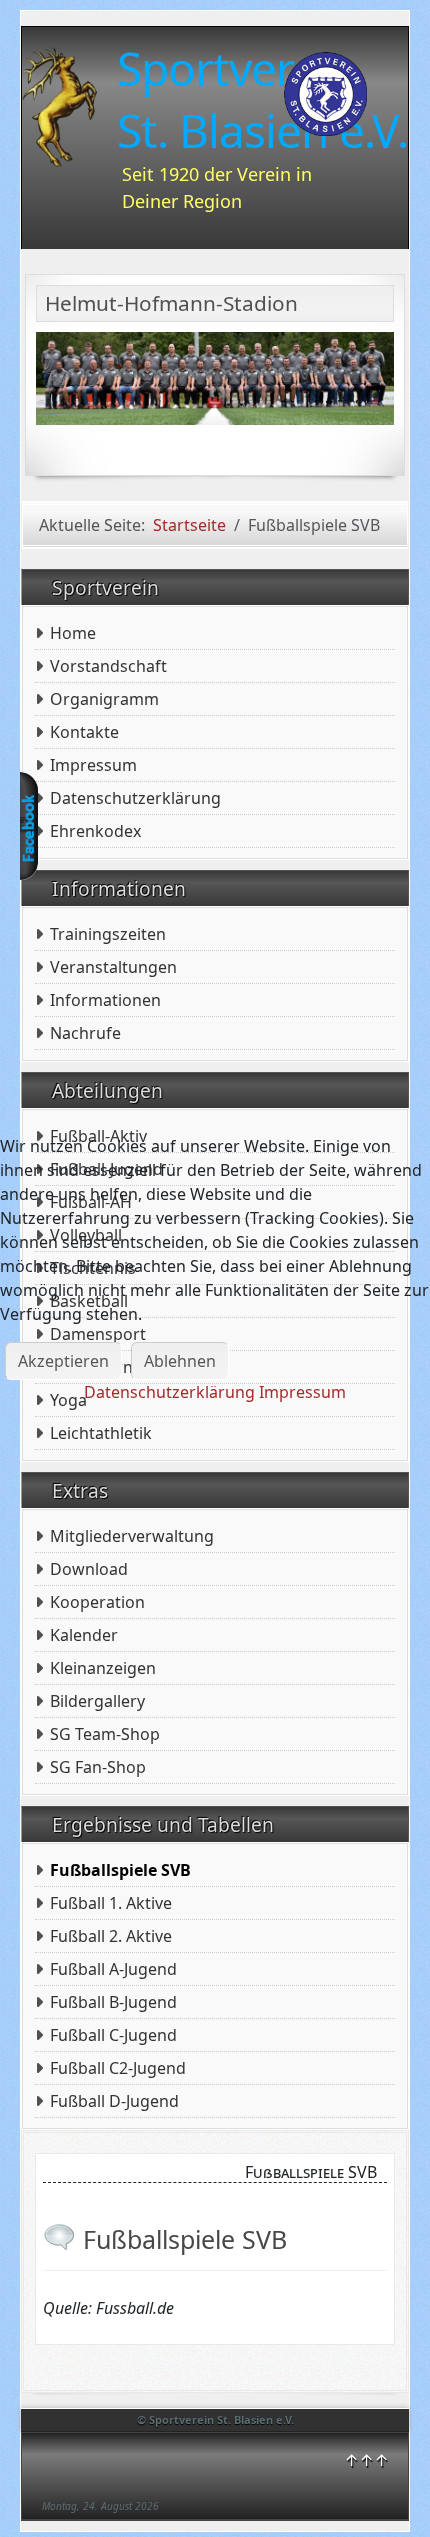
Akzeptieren (63, 1361)
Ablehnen (180, 1361)
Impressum (302, 1392)
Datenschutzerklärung (169, 1392)
